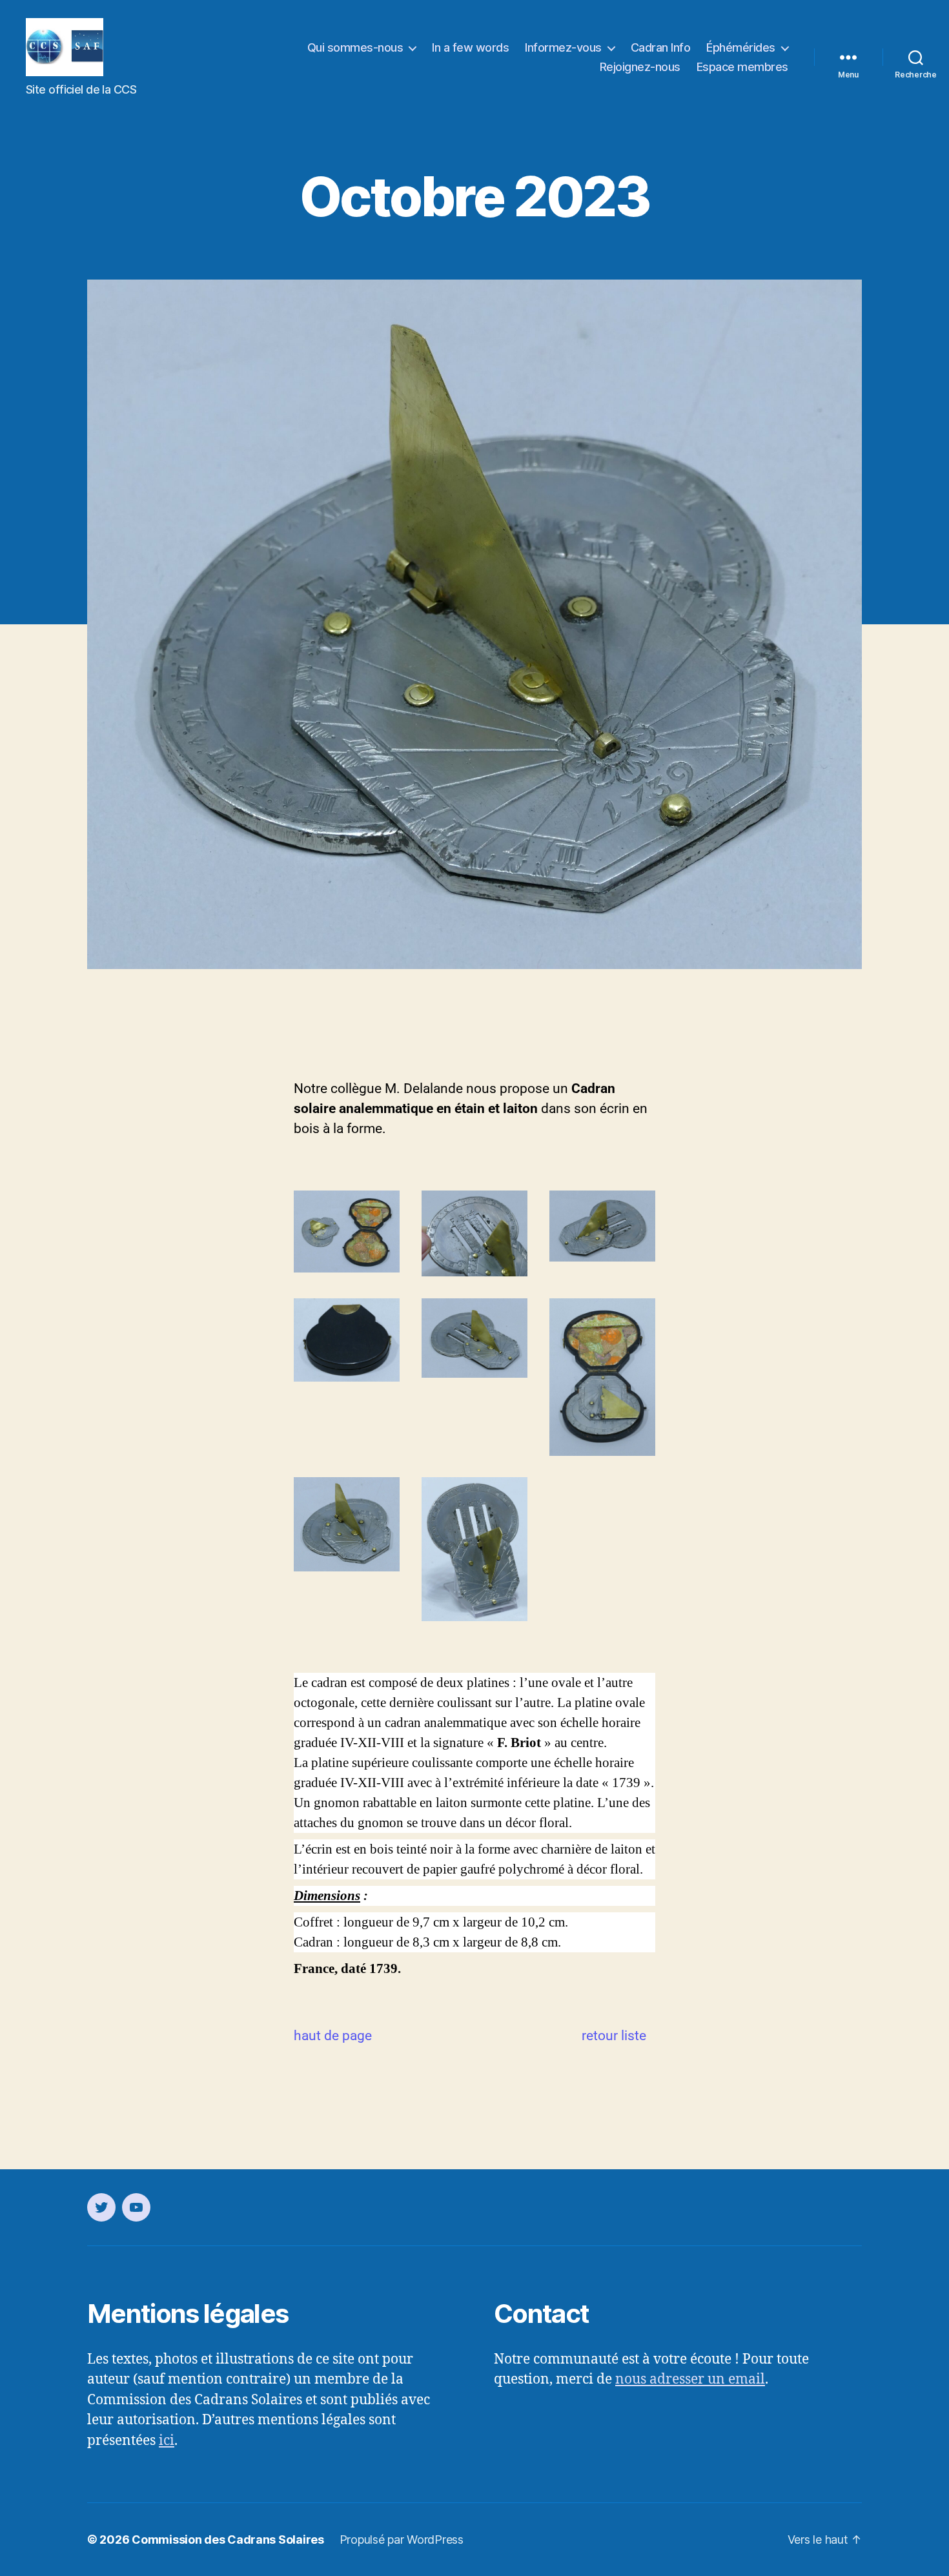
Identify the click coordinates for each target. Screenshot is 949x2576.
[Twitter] (101, 2207)
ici (167, 2441)
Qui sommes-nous (355, 47)
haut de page (333, 2036)
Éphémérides (741, 47)
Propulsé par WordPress (402, 2540)
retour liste (614, 2036)
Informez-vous (563, 47)
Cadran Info (661, 47)
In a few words (470, 47)
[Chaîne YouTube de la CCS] (136, 2207)
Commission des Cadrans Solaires (228, 2540)
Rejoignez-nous (640, 67)
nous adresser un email (690, 2379)
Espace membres (742, 67)
